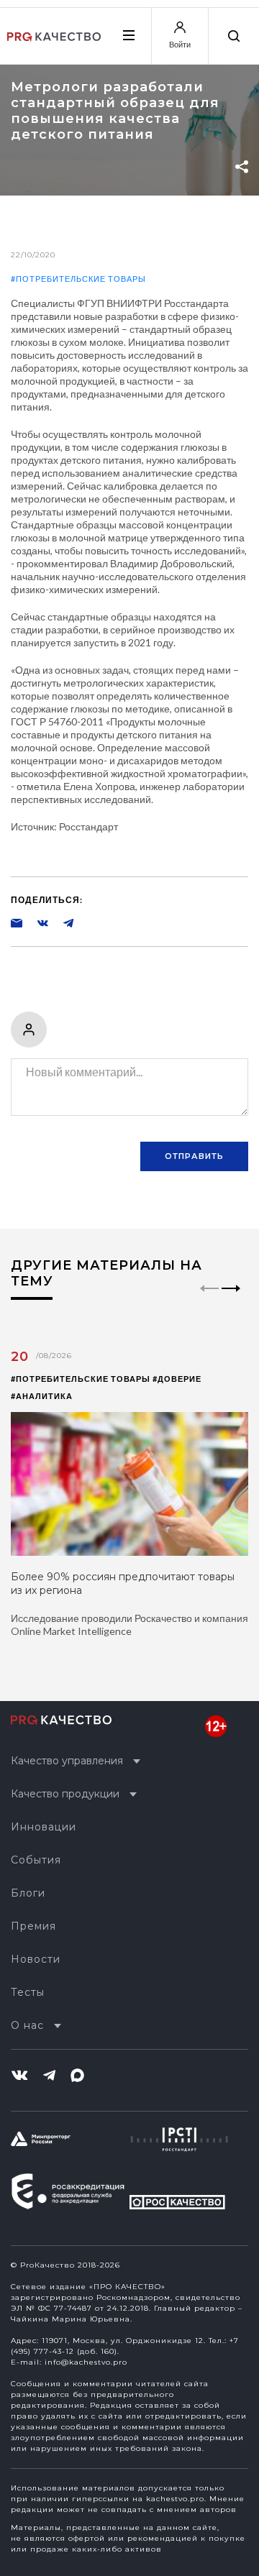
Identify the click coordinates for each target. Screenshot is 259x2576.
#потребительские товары (78, 279)
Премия (33, 1926)
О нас (27, 2025)
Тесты (28, 1992)
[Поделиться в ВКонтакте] (35, 922)
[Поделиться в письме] (17, 922)
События (36, 1860)
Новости (36, 1959)
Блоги (28, 1893)
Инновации (44, 1827)
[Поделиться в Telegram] (61, 922)
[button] (231, 1301)
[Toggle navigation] (128, 35)
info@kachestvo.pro (86, 2362)
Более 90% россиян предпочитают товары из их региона (123, 1583)
